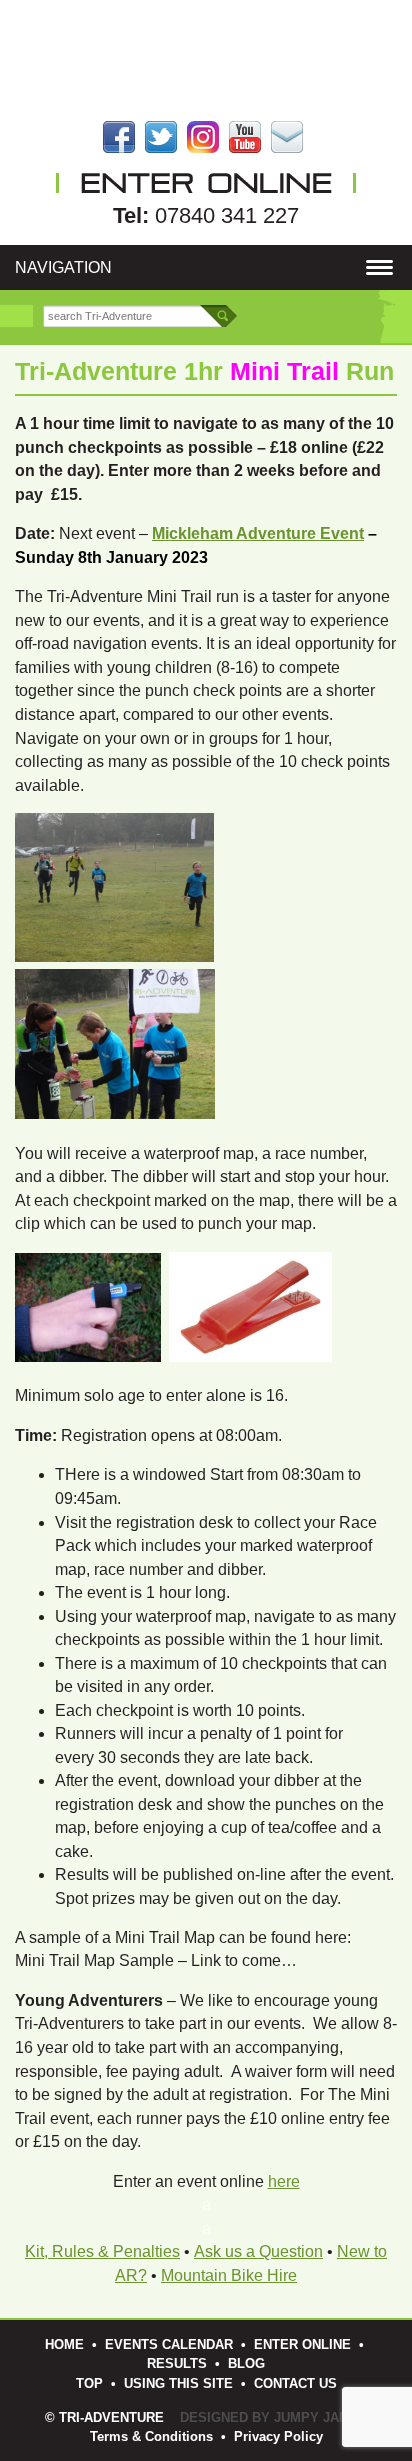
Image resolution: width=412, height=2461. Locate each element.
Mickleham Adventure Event (258, 533)
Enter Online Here (206, 183)
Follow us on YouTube (245, 137)
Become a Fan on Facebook (119, 137)
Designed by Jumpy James (274, 2417)
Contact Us (287, 137)
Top (89, 2383)
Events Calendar (169, 2344)
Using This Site (178, 2383)
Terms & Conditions (151, 2436)
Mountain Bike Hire (229, 2275)
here (284, 2181)
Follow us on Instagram (203, 137)
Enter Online (302, 2344)
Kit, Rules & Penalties (102, 2251)
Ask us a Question (258, 2251)
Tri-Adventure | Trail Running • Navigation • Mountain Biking (206, 60)
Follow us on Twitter (161, 137)
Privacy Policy (278, 2436)
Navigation (63, 267)
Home (64, 2344)
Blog (246, 2363)
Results (177, 2363)
